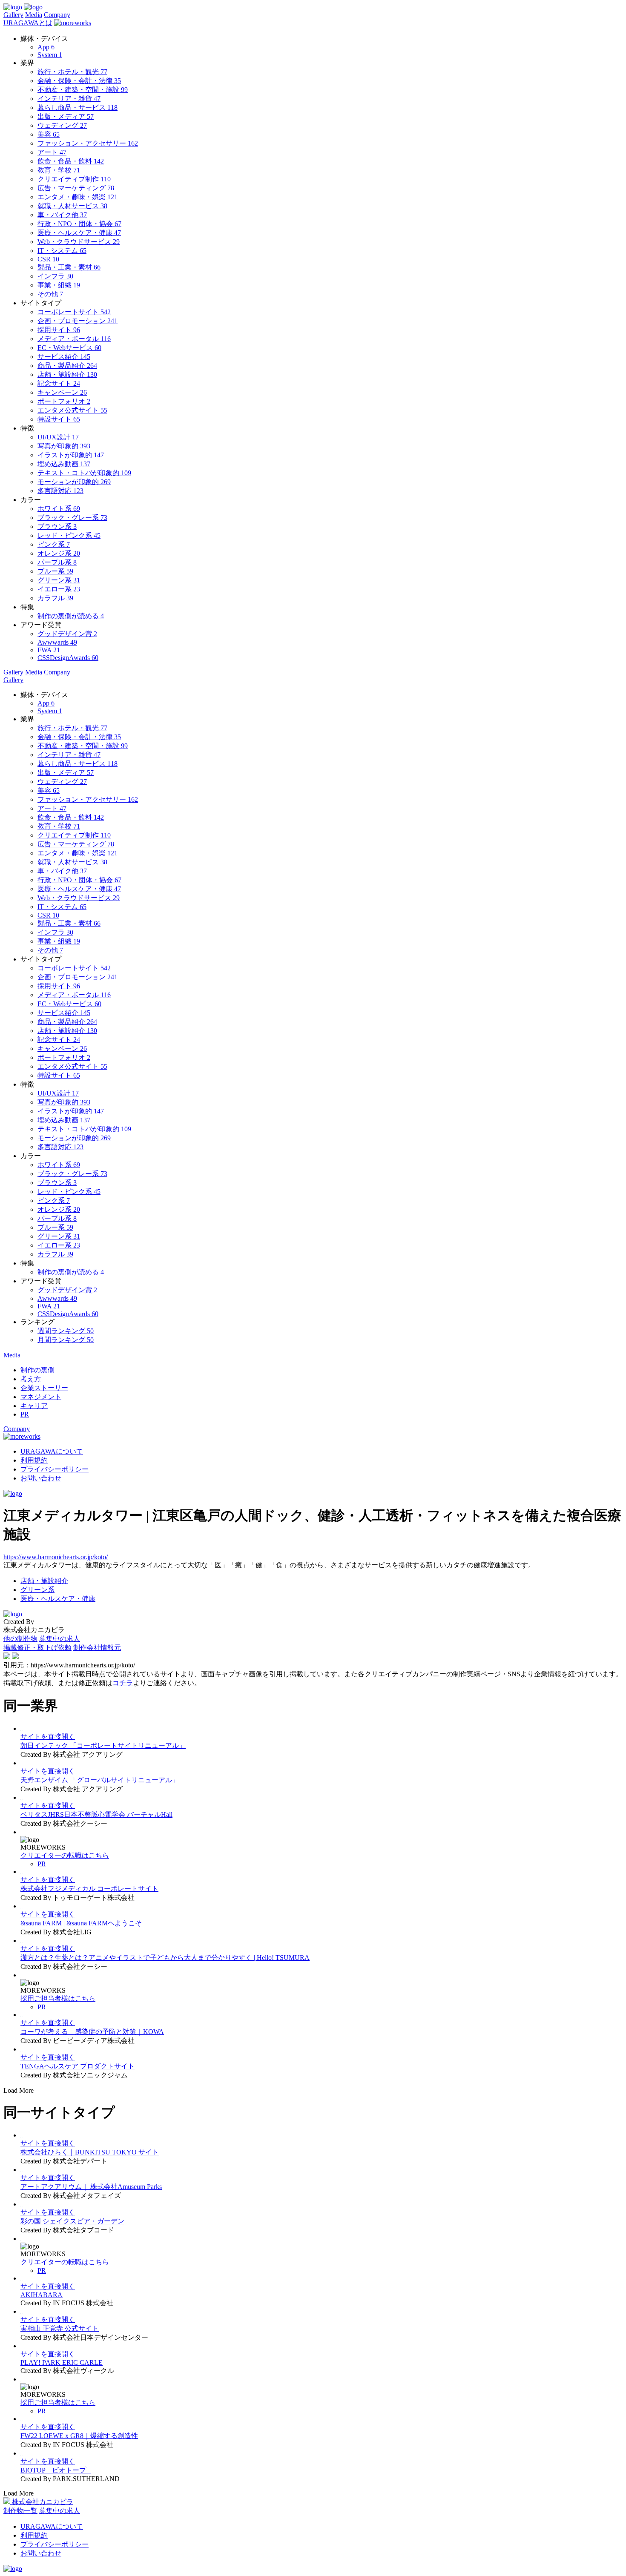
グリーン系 (37, 1590)
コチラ (123, 1683)
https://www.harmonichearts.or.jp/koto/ (56, 1557)
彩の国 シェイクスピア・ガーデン (72, 2221)
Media (34, 15)
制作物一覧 (20, 2511)
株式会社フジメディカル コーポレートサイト (89, 1889)
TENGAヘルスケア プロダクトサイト (78, 2066)
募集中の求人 (60, 1639)
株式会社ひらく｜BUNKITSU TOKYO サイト (90, 2152)
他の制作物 (20, 1639)
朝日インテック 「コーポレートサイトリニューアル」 (103, 1746)
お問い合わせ (41, 1478)
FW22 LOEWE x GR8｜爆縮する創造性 (79, 2436)
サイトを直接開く (48, 1737)
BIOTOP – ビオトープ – (56, 2470)
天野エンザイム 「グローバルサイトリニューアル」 (100, 1780)
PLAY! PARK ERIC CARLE (62, 2362)
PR (42, 1864)
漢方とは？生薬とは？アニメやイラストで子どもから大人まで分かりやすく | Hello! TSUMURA (165, 1958)
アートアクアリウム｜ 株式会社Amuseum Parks (91, 2187)
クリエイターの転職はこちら (65, 1855)
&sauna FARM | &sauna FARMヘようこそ (81, 1923)
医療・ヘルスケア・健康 (58, 1599)
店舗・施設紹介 (44, 1581)
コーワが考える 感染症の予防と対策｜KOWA (92, 2032)
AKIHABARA (42, 2295)
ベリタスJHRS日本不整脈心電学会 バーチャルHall (96, 1814)
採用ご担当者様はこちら (58, 1998)
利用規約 (34, 1460)
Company (57, 15)
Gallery (13, 15)
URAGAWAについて (52, 1451)
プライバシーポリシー (55, 1469)
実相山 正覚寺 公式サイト (60, 2328)
